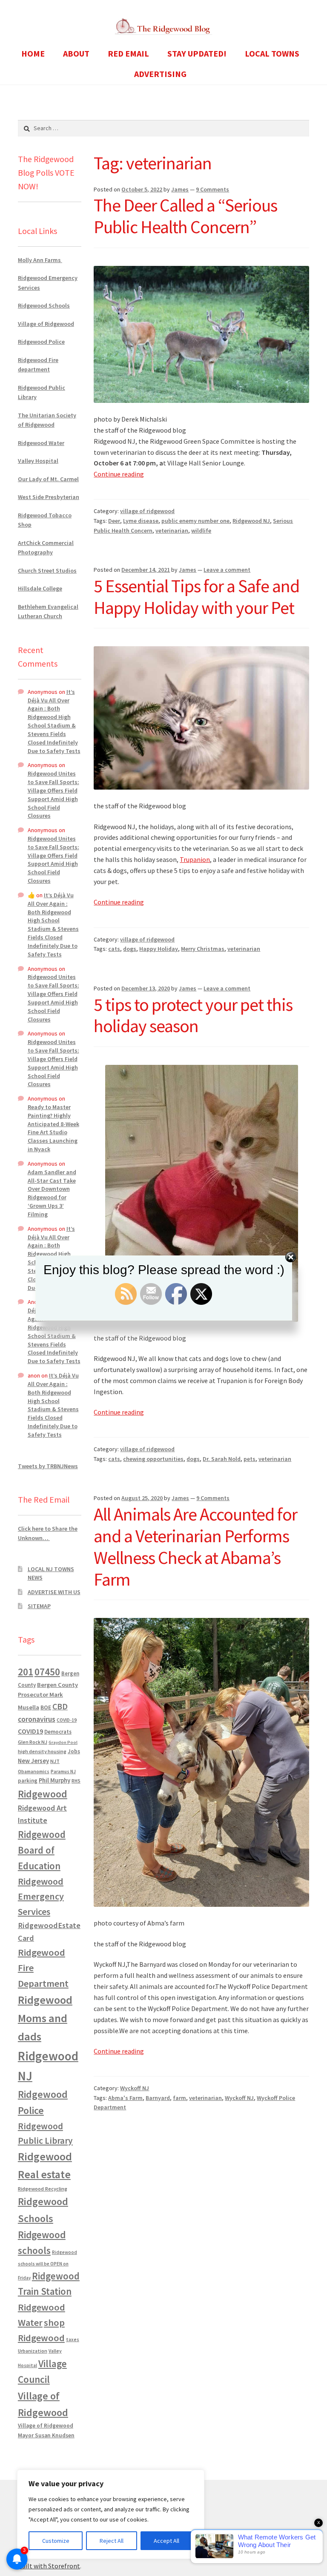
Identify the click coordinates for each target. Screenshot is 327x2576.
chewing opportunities (153, 1459)
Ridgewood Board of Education (42, 1850)
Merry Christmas (203, 949)
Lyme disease (141, 521)
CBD (60, 1706)
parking (28, 1781)
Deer (114, 521)
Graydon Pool (63, 1742)
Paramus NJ (63, 1772)
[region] (111, 2514)
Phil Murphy (54, 1780)
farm (179, 2098)
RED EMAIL (128, 53)
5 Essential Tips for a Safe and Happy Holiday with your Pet (196, 597)
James (180, 189)
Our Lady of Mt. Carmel (48, 479)
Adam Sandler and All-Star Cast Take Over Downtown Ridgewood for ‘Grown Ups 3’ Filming (52, 1193)
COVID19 (30, 1731)
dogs (130, 949)
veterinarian (172, 531)
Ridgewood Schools (44, 305)
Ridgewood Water (41, 443)
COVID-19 (67, 1720)
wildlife (201, 531)
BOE (46, 1707)
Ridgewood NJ (251, 521)
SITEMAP (39, 1606)
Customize (56, 2541)
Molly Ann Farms (40, 260)
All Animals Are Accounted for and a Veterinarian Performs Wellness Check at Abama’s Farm (195, 1547)
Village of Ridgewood (46, 324)
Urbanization (33, 2351)
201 (26, 1672)
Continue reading (119, 474)
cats (114, 949)
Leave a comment (227, 570)
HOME (33, 53)
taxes (73, 2339)
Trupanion (195, 859)
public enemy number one (195, 521)
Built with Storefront (49, 2566)
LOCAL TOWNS (272, 53)
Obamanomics (34, 1771)
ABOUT (76, 53)
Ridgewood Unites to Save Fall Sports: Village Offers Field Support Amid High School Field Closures (53, 794)
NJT (55, 1761)
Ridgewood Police (41, 342)
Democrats (58, 1732)
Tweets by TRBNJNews (48, 1466)
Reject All (112, 2541)
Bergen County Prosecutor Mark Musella (48, 1696)
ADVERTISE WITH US (54, 1592)
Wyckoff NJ (135, 2088)
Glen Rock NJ (33, 1742)
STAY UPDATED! (197, 53)
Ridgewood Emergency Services (41, 1896)
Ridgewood (43, 1794)
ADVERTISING (160, 74)
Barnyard (158, 2098)
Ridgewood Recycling (43, 2189)
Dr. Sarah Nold (222, 1459)
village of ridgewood (147, 511)
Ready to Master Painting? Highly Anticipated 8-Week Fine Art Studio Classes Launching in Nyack (53, 1128)
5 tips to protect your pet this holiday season (193, 1015)
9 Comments (212, 189)
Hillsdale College (40, 588)
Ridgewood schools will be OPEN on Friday (47, 2265)
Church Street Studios (47, 571)
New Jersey (33, 1761)
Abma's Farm (125, 2098)
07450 (47, 1672)
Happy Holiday (159, 949)
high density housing (42, 1751)
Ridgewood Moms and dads (45, 2018)
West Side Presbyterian (49, 497)
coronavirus (37, 1719)
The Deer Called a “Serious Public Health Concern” (185, 216)
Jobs (74, 1751)
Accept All (166, 2541)
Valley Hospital (38, 461)
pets (250, 1459)
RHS (76, 1781)
